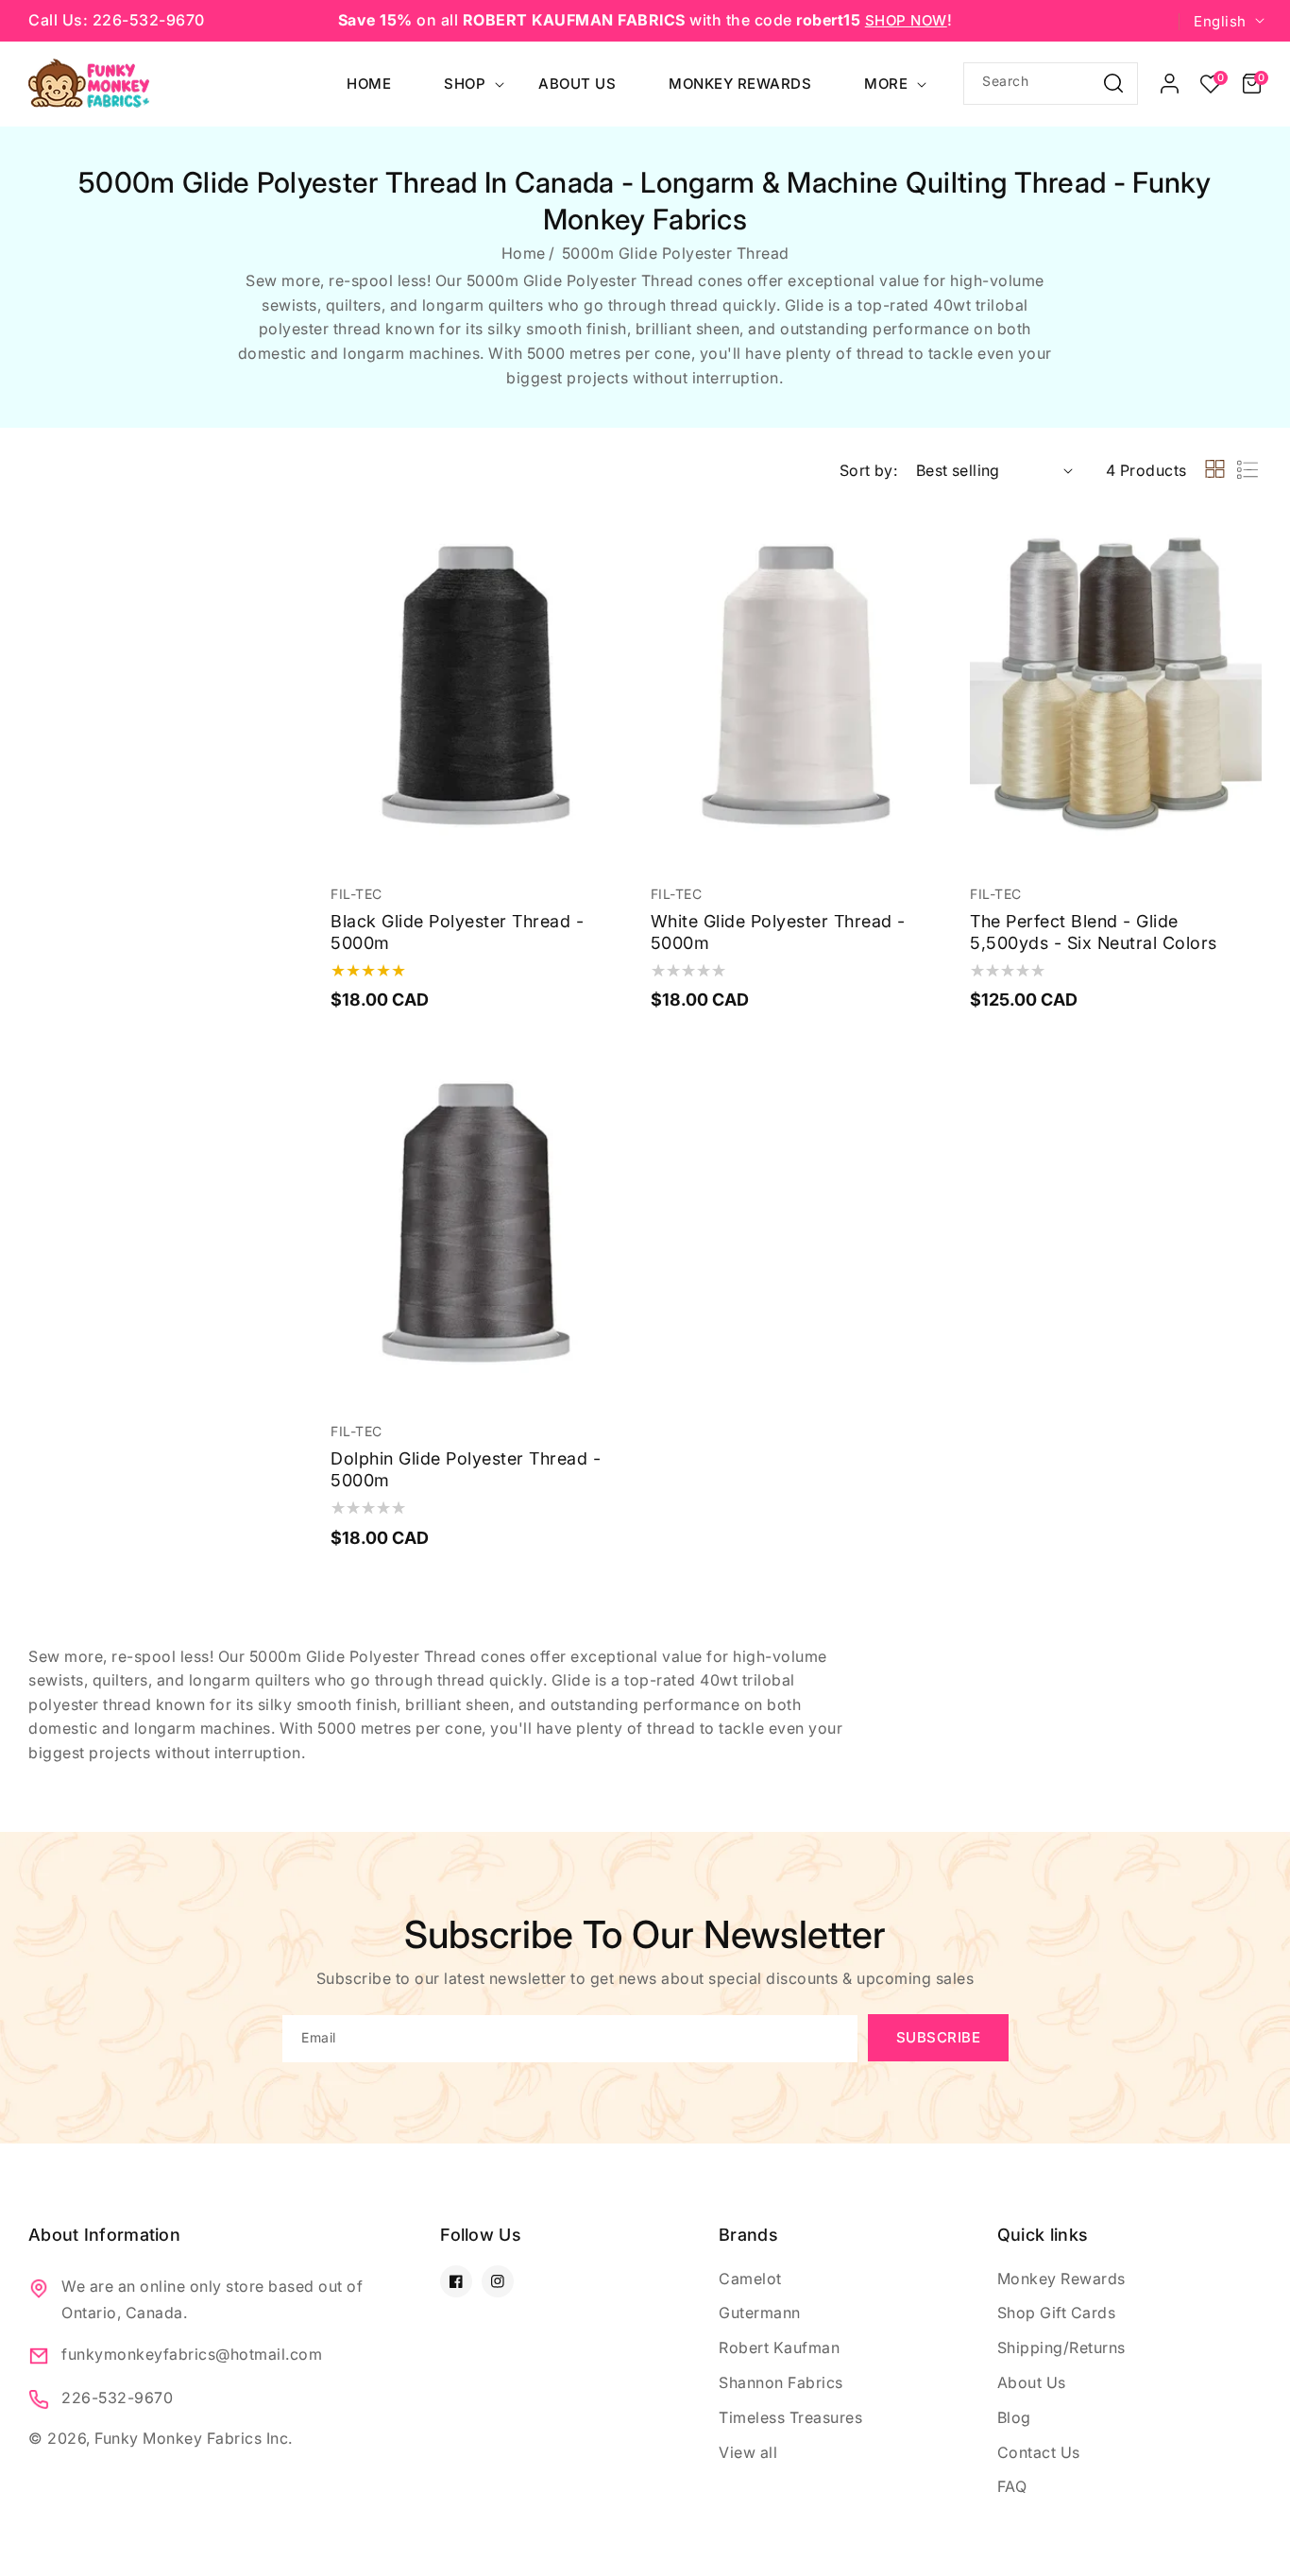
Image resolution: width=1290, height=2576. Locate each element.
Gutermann (760, 2313)
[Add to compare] (604, 573)
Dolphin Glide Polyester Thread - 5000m (466, 1469)
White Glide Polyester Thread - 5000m (778, 932)
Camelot (750, 2279)
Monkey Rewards (1061, 2279)
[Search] (1113, 83)
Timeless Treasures (790, 2417)
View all (748, 2452)
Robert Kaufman (779, 2347)
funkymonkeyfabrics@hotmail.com (192, 2354)
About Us (1032, 2382)
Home (524, 253)
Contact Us (1039, 2452)
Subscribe (939, 2037)
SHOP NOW (906, 20)
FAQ (1012, 2486)
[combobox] (1051, 84)
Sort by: (868, 470)
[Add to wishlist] (604, 531)
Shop (465, 84)
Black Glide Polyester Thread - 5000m (457, 932)
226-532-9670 (117, 2398)
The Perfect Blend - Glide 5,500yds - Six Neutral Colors (1094, 932)
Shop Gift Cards (1057, 2313)
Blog (1014, 2417)
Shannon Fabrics (781, 2382)
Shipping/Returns (1061, 2347)
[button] (1252, 84)
